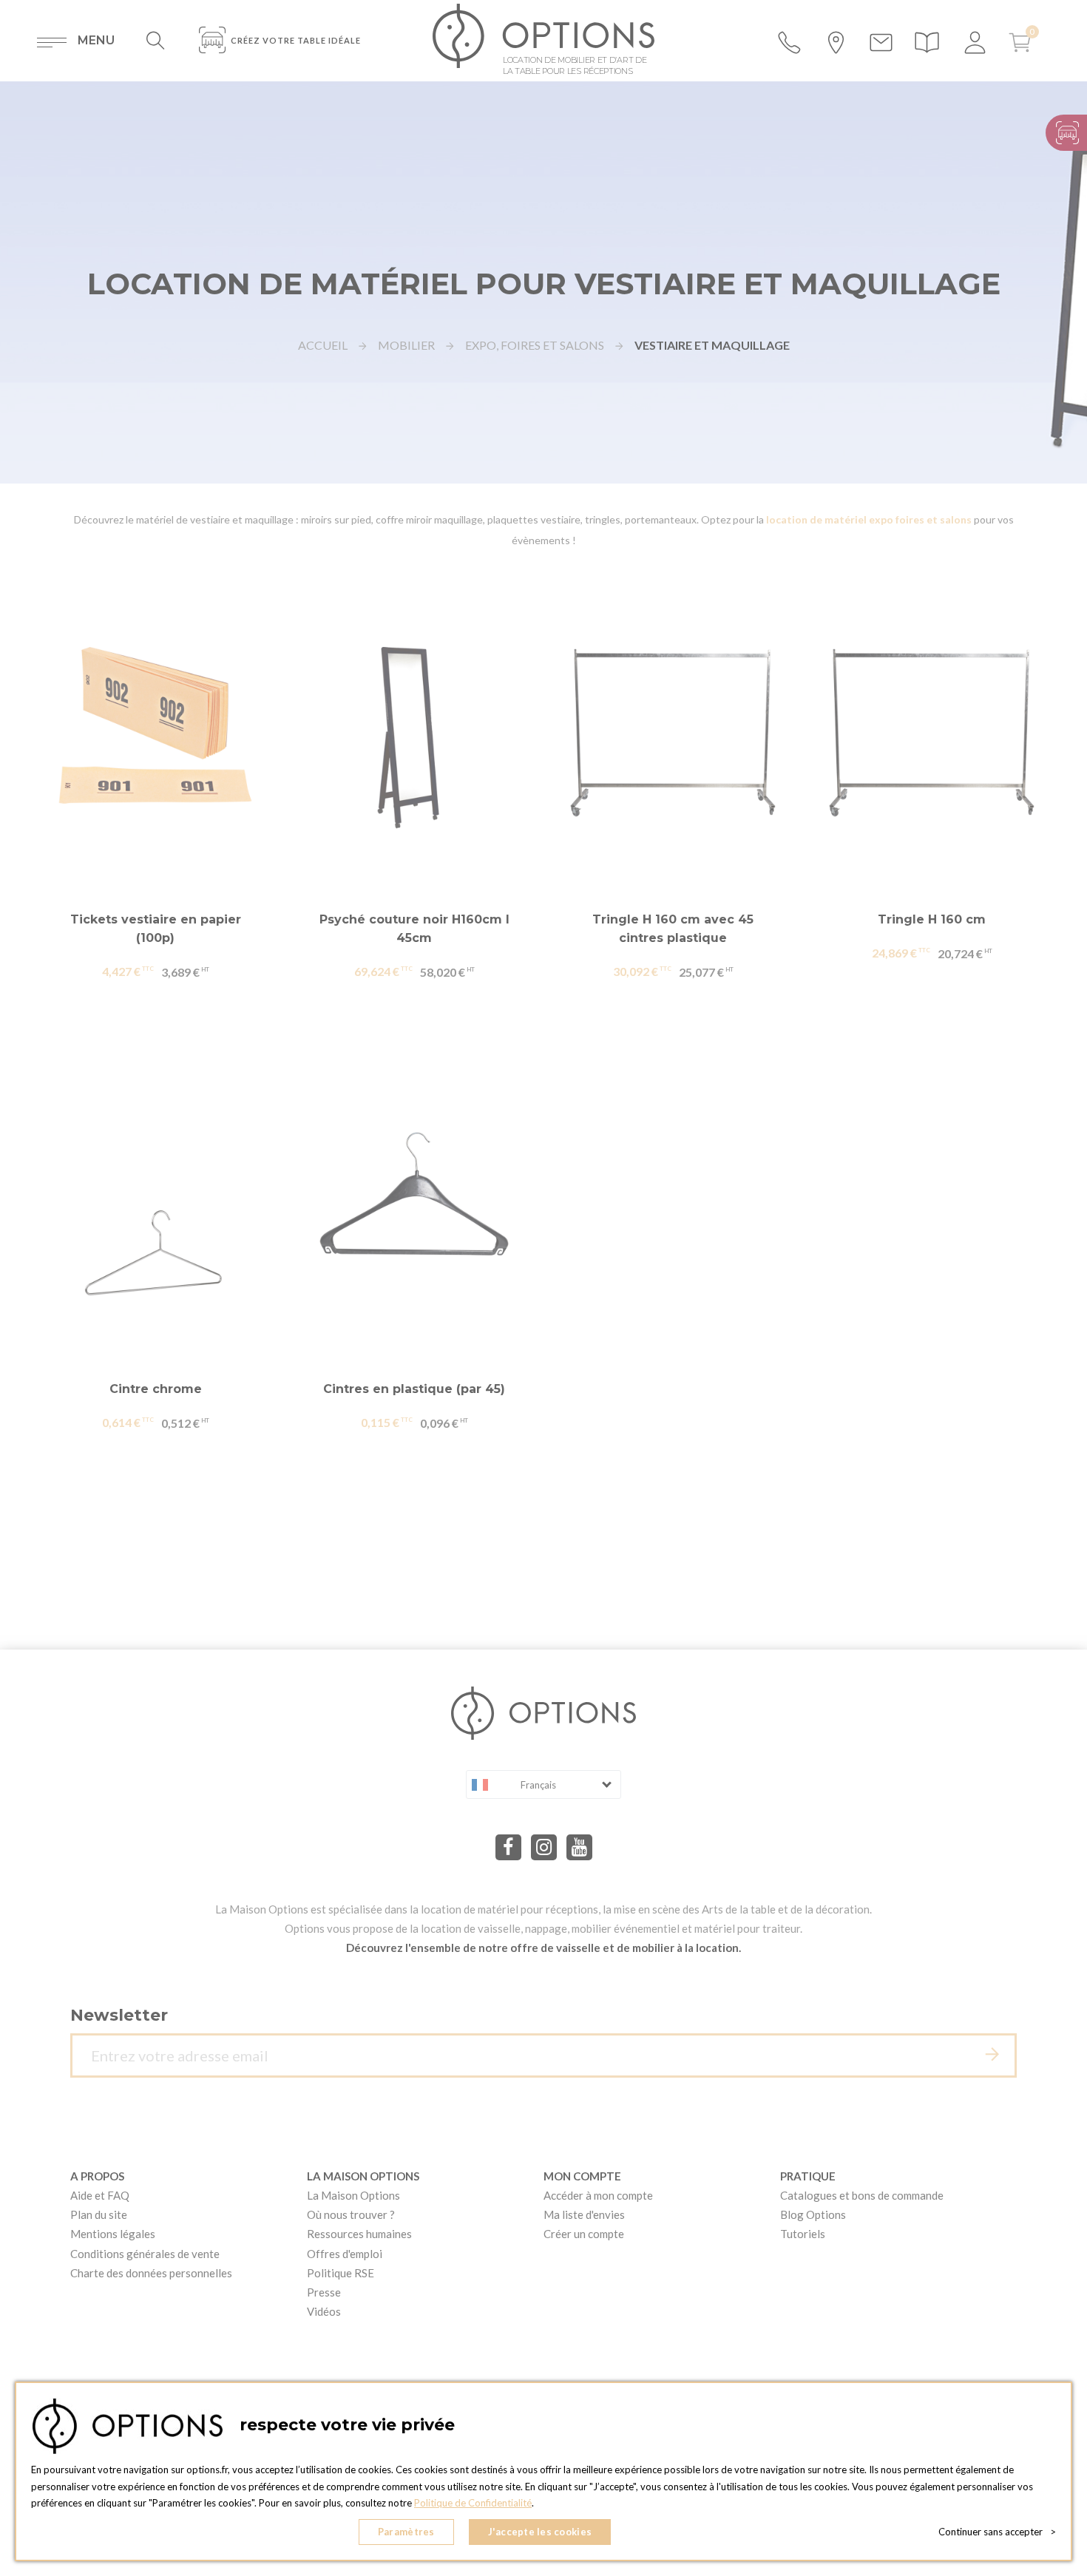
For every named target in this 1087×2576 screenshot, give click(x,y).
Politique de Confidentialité (473, 2503)
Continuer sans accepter (997, 2532)
